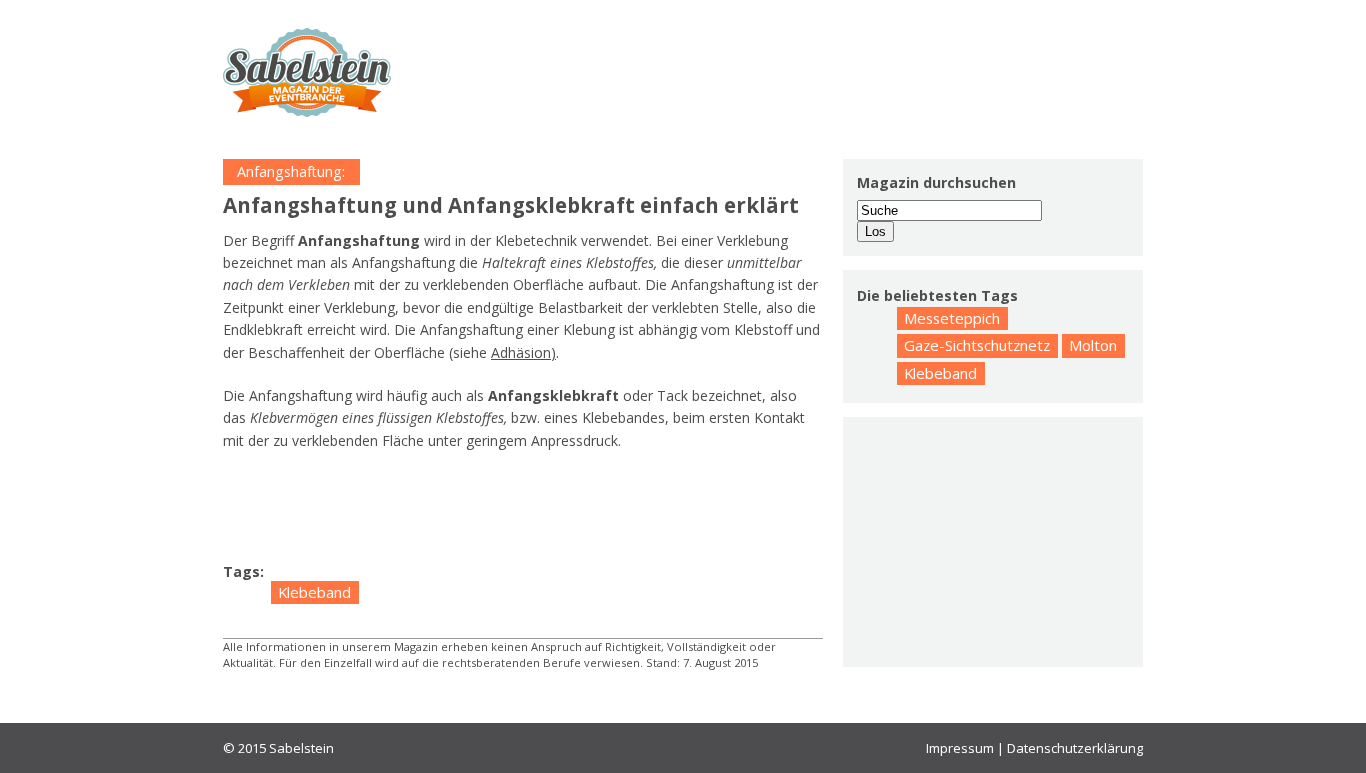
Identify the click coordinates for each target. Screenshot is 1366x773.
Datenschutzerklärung (1075, 748)
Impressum (960, 748)
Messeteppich (952, 318)
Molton (1093, 345)
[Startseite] (307, 72)
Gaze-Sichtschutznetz (977, 345)
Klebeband (314, 592)
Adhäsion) (523, 352)
